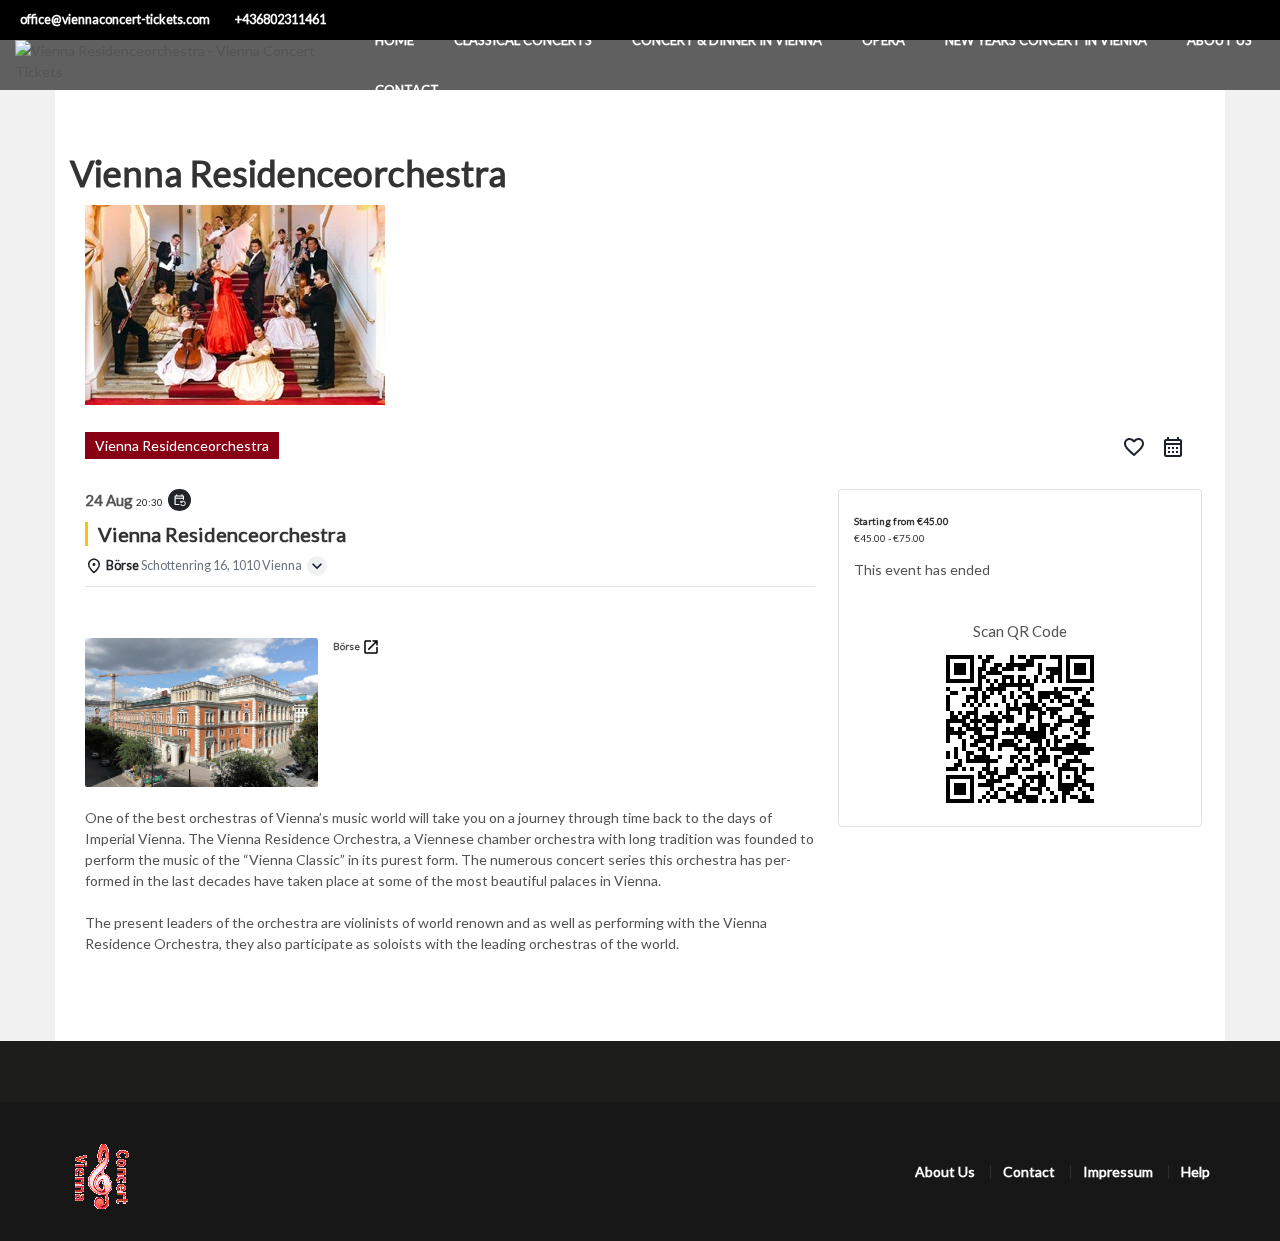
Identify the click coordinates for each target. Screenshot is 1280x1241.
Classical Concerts (523, 40)
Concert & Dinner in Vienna (727, 40)
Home (394, 40)
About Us (945, 1171)
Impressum (1118, 1171)
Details (117, 612)
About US (1219, 40)
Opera (883, 40)
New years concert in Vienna (1046, 40)
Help (1195, 1171)
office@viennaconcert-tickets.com (115, 19)
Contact (407, 90)
